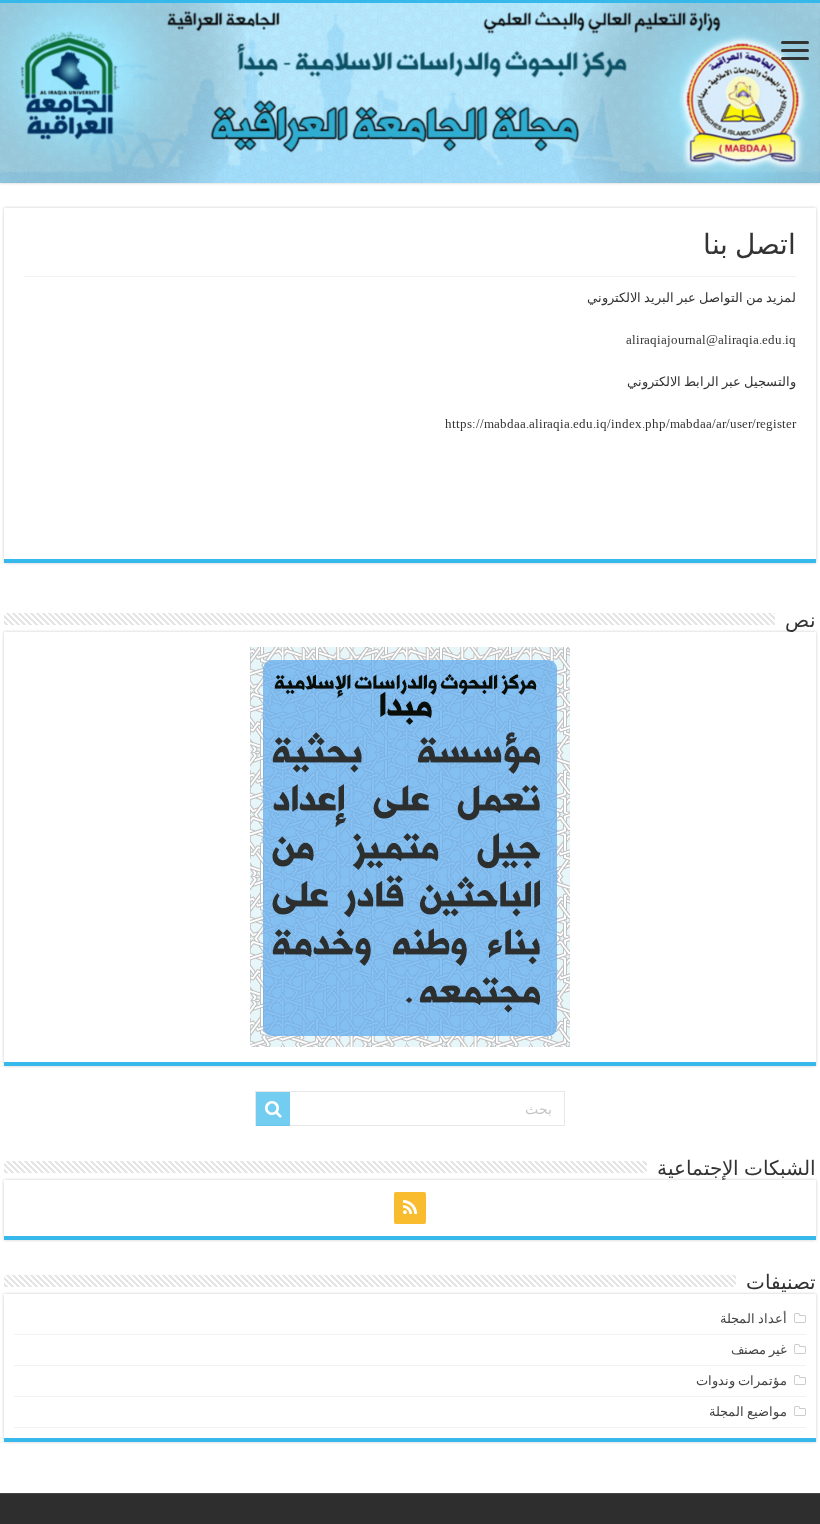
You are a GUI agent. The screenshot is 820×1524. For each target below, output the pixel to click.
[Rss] (410, 1208)
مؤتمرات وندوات (741, 1380)
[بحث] (273, 1109)
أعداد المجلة (753, 1318)
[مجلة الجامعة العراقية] (410, 93)
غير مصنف (759, 1349)
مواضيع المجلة (748, 1411)
